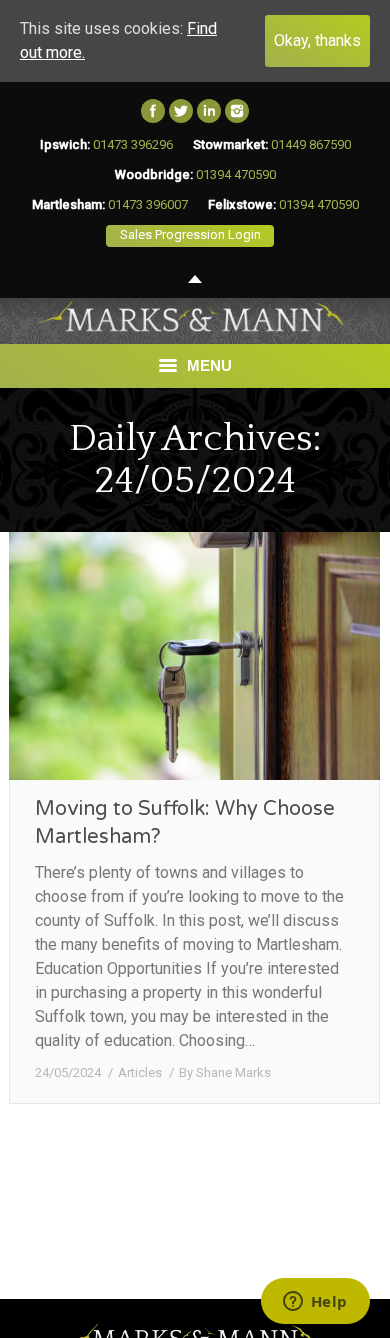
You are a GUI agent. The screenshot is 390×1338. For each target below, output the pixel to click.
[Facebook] (153, 111)
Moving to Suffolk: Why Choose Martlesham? (185, 823)
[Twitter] (181, 111)
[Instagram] (237, 111)
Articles (140, 1072)
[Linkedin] (209, 111)
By (225, 1072)
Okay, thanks (317, 40)
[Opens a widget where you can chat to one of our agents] (315, 1303)
